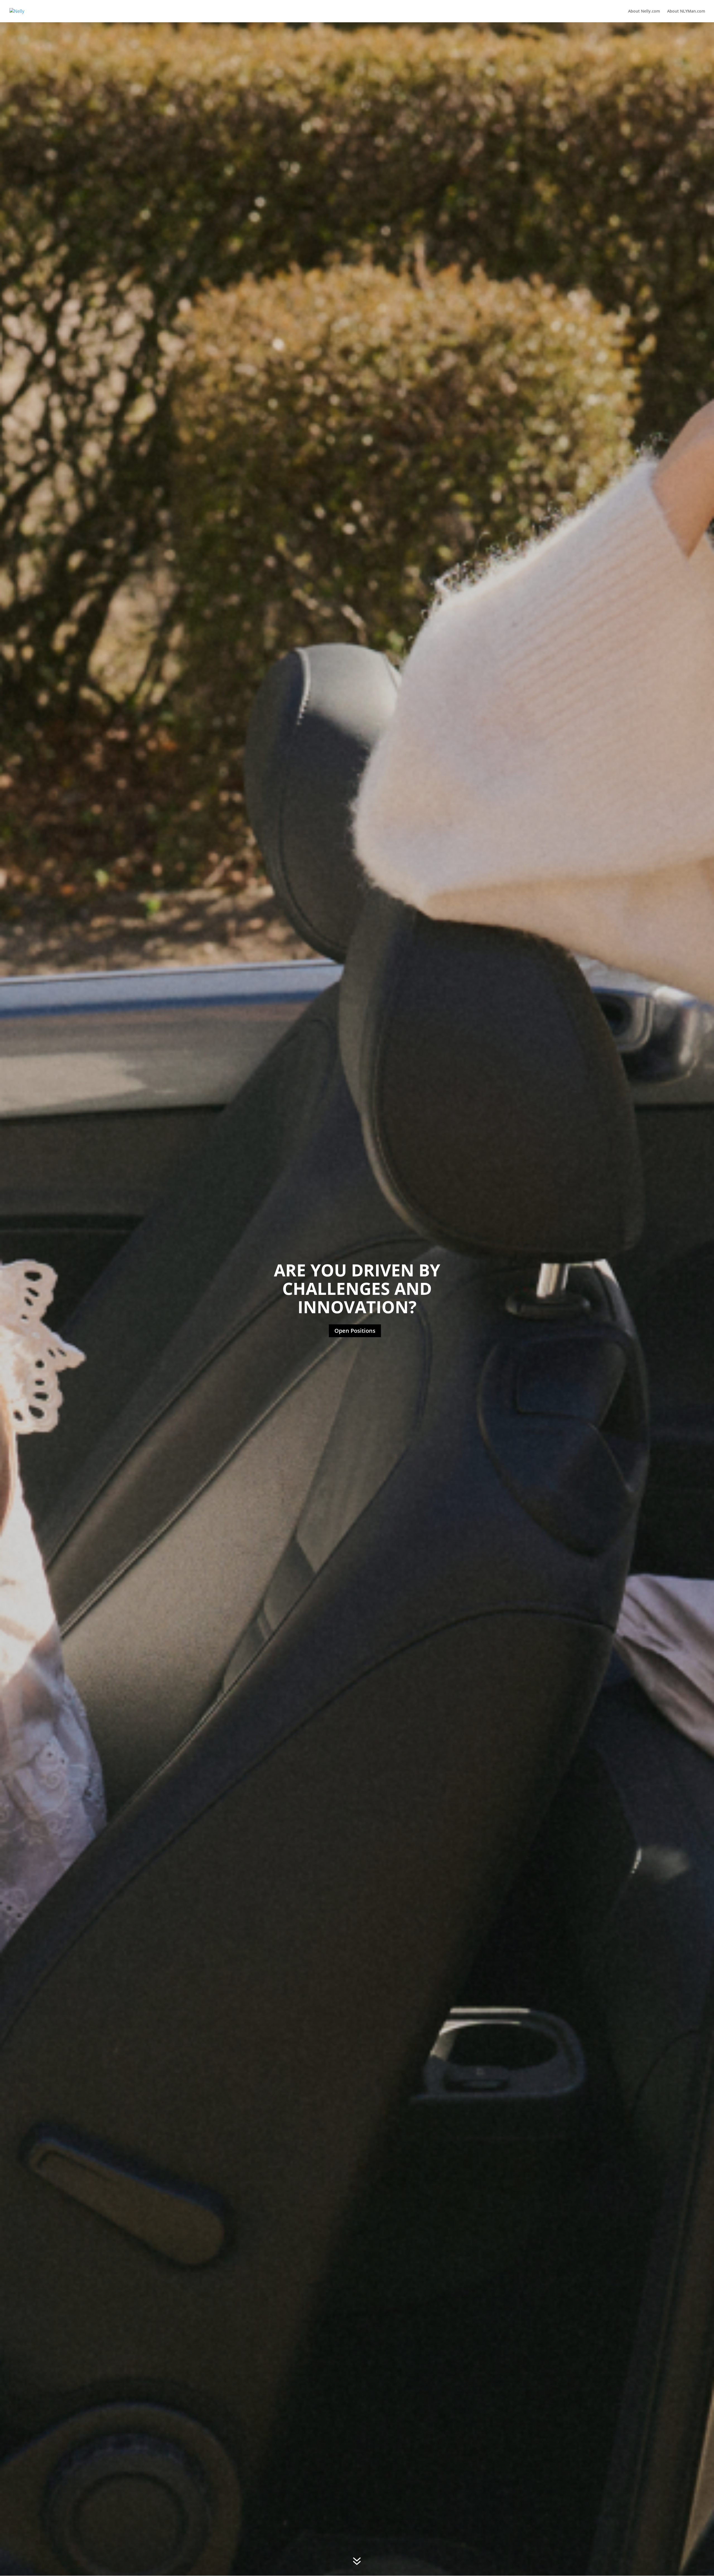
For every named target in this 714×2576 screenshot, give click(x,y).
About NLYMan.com (686, 11)
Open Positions (355, 1331)
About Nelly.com (644, 11)
